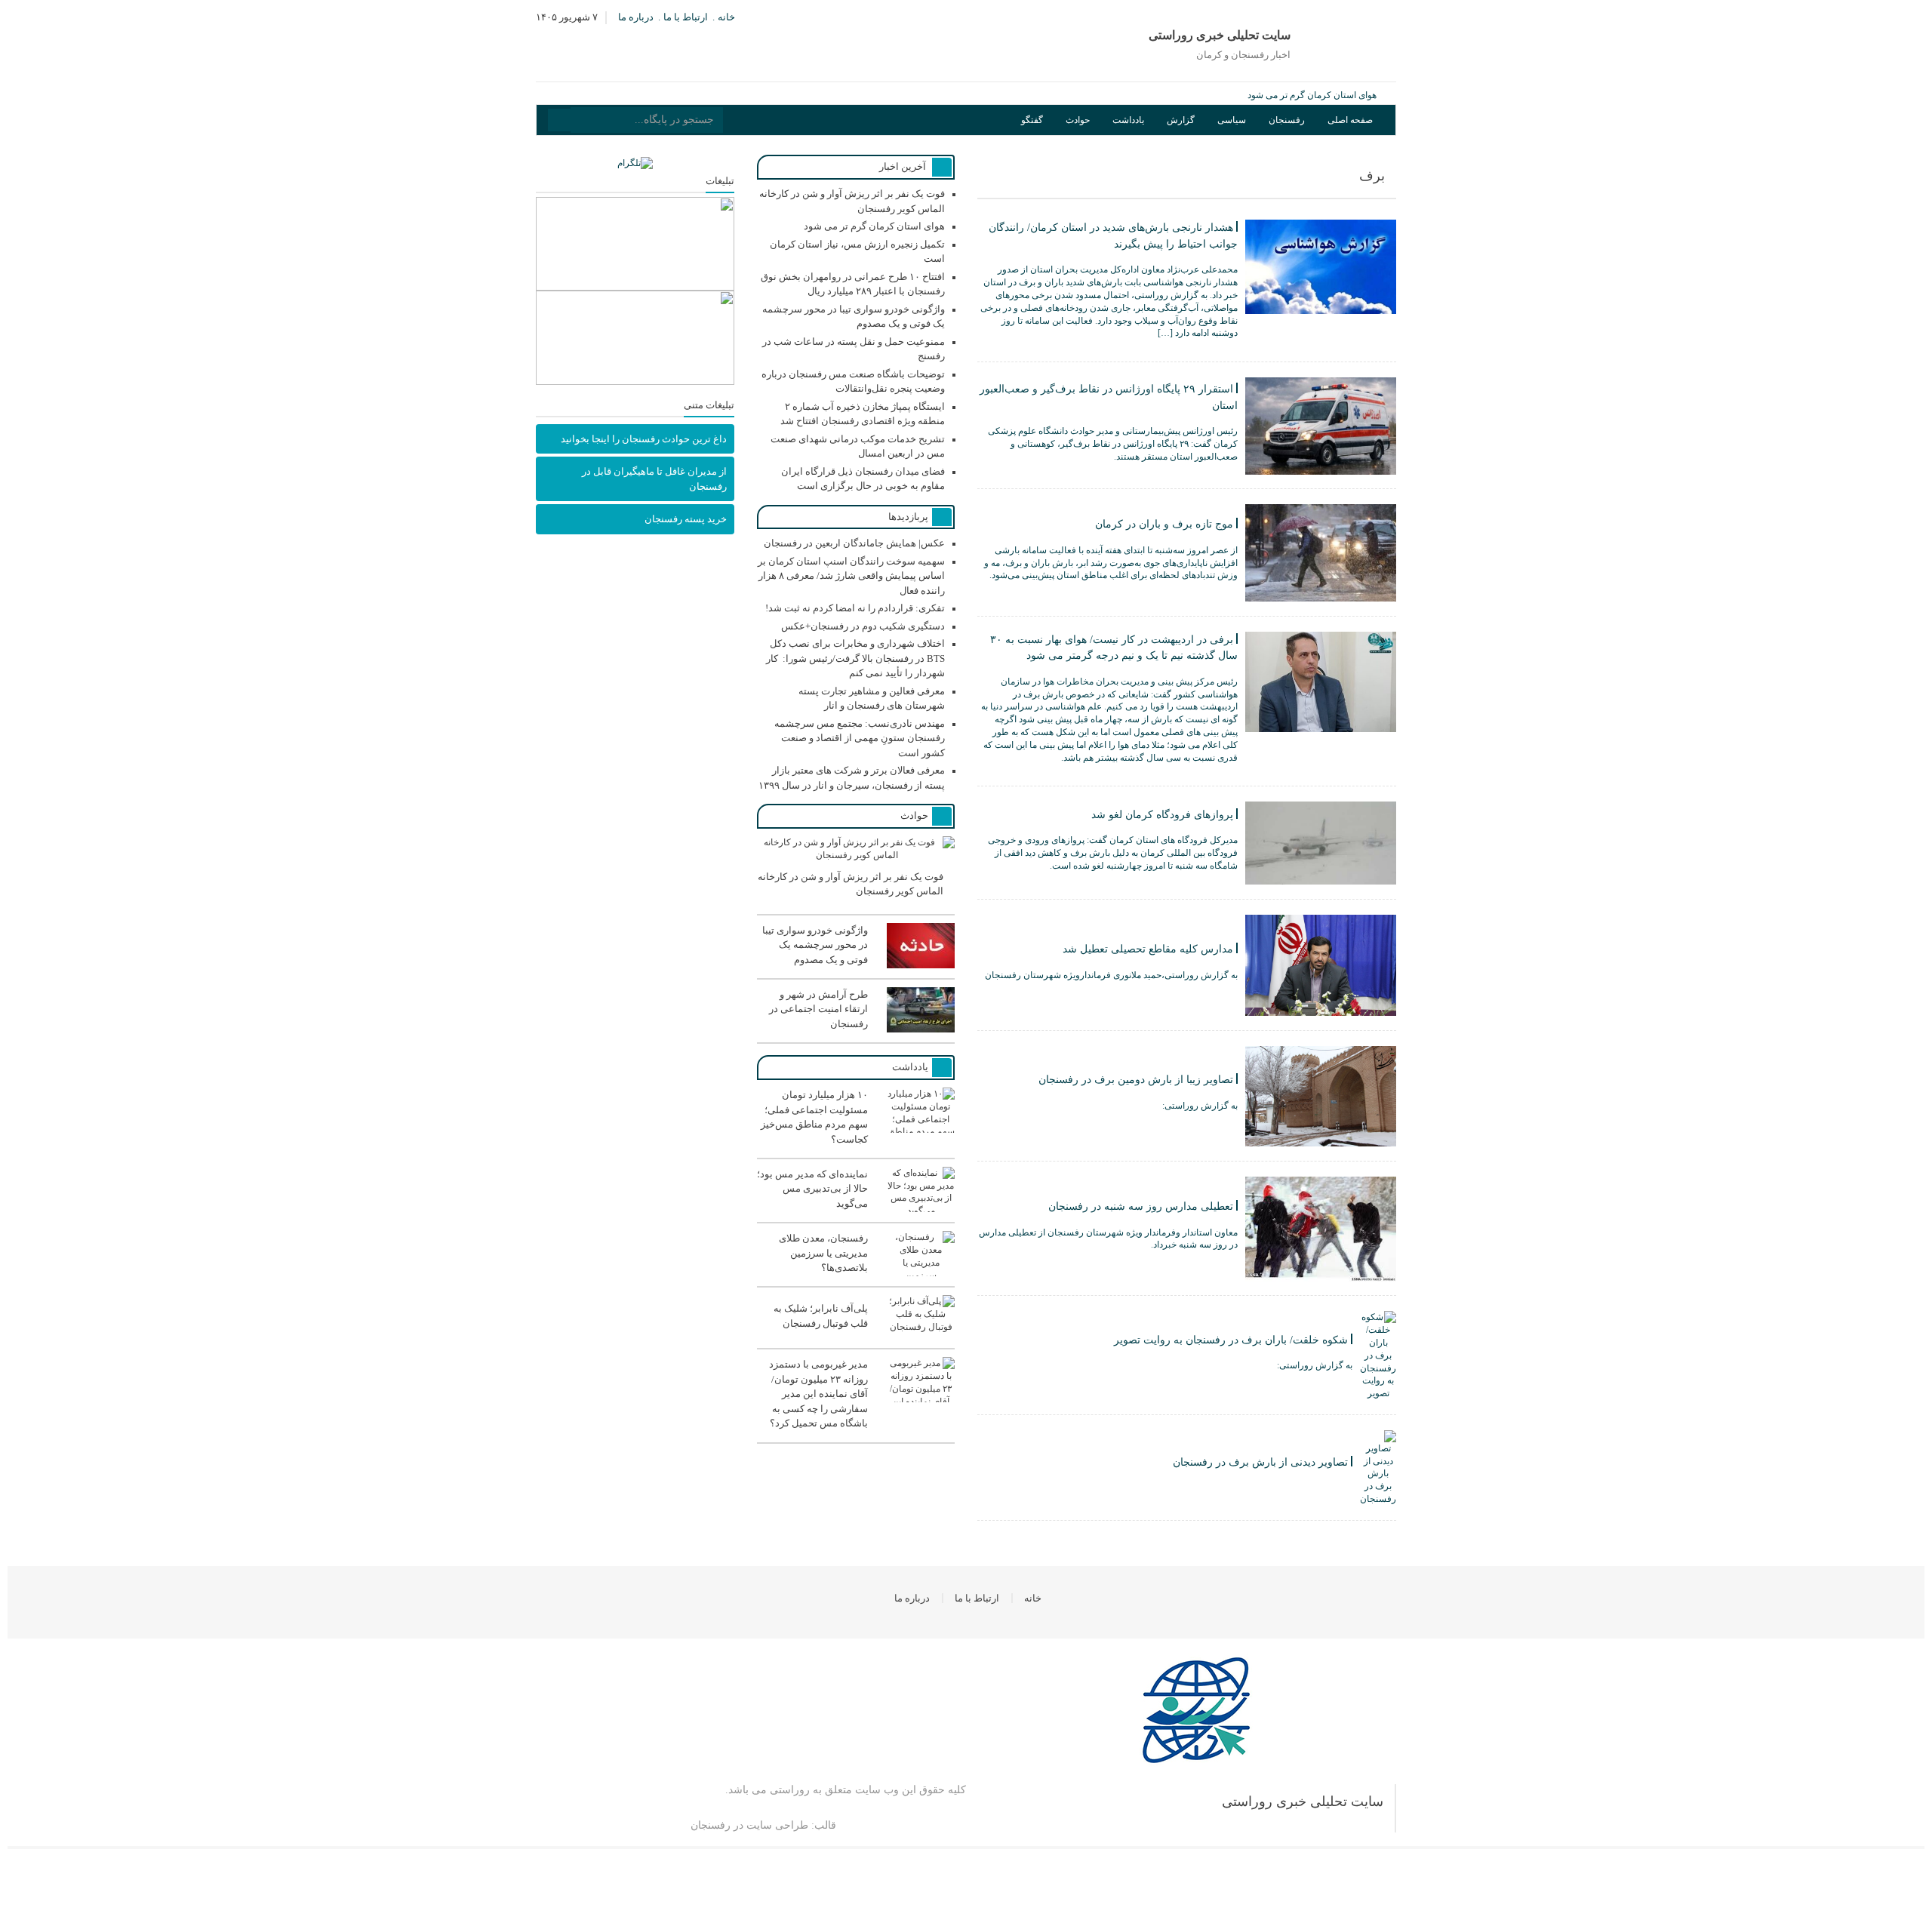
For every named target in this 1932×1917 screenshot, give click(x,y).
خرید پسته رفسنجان (686, 519)
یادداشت (1128, 120)
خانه (726, 17)
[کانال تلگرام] (635, 163)
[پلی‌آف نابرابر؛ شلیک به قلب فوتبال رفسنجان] (856, 1337)
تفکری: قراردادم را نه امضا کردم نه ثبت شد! (855, 608)
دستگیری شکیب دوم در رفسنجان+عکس (863, 626)
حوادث (1078, 120)
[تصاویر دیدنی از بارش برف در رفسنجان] (1187, 1503)
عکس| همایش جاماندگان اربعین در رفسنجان (854, 543)
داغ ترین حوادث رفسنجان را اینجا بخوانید (644, 439)
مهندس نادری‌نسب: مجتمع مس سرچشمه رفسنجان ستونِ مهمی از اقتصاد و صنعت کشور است (860, 738)
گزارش (1181, 120)
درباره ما (636, 17)
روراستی (790, 1790)
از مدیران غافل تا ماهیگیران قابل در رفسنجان (654, 479)
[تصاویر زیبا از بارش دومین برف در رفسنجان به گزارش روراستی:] (1187, 1143)
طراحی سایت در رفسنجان (749, 1825)
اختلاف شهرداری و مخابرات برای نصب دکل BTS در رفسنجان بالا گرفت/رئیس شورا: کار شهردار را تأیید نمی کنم (855, 658)
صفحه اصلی (1350, 120)
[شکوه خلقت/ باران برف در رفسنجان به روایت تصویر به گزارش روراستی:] (1187, 1397)
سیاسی (1232, 120)
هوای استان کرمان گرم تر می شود (1312, 95)
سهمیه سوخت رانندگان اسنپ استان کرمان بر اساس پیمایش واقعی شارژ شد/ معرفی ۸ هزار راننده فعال (851, 576)
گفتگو (1032, 120)
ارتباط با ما (686, 17)
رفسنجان (1287, 120)
